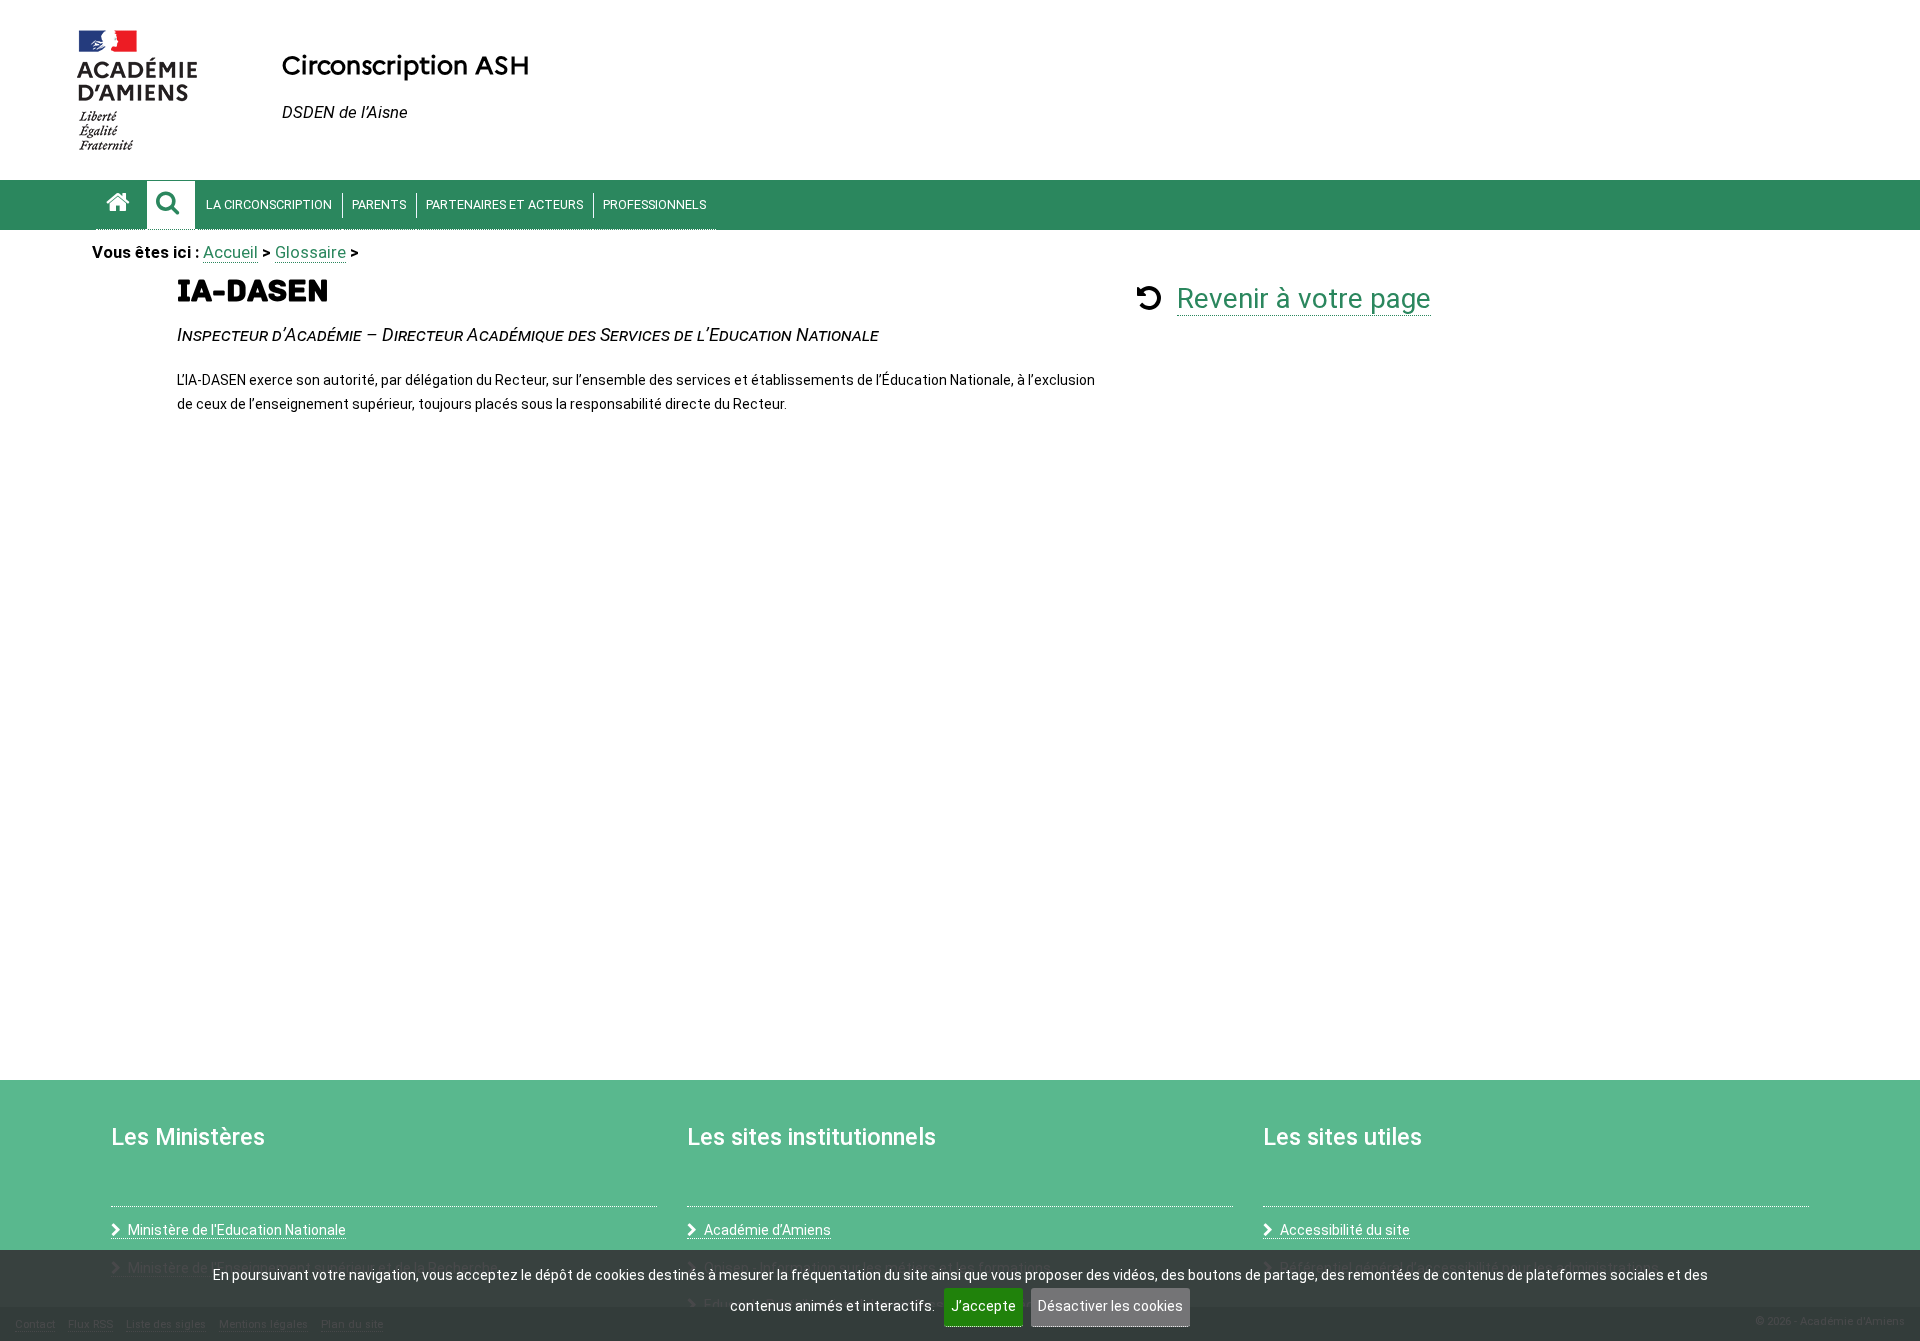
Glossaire (310, 252)
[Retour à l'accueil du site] (121, 205)
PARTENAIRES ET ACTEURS (504, 204)
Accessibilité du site (1345, 1230)
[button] (171, 205)
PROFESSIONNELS (654, 204)
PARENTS (379, 204)
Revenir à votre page (1304, 298)
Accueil (230, 252)
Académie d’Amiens (767, 1230)
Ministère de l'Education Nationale (237, 1230)
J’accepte (983, 1306)
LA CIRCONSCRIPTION (269, 204)
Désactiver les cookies (1110, 1306)
